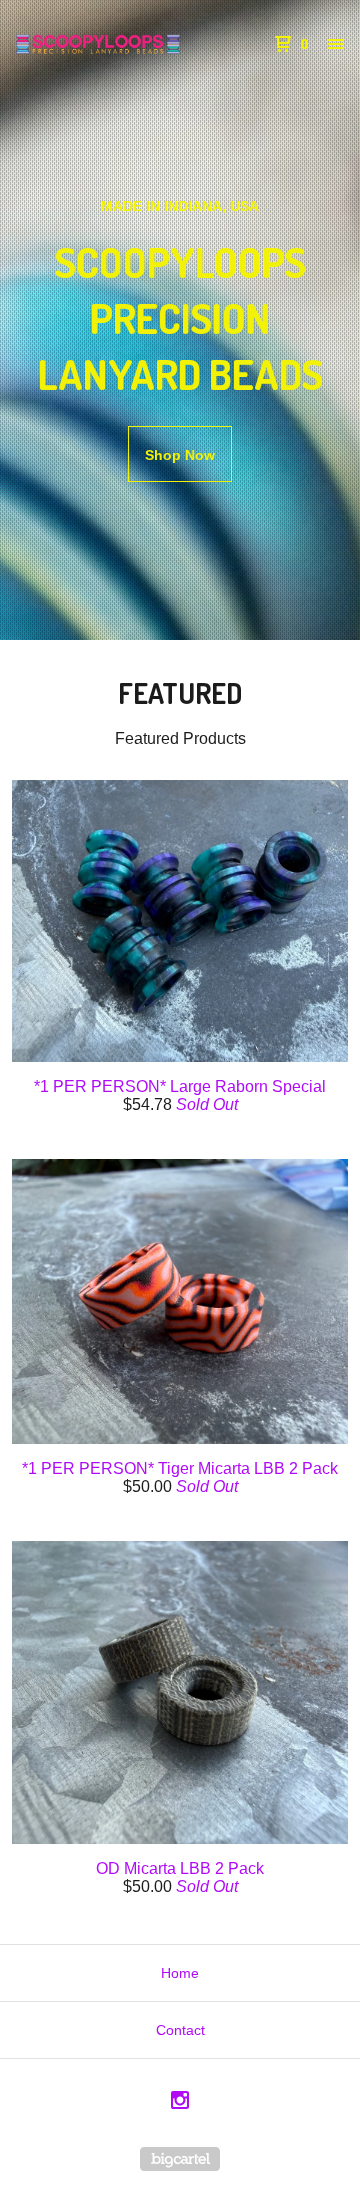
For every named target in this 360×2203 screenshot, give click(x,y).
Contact (180, 2030)
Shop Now (180, 455)
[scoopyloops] (98, 44)
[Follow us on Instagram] (180, 2103)
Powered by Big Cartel (180, 2159)
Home (180, 1973)
